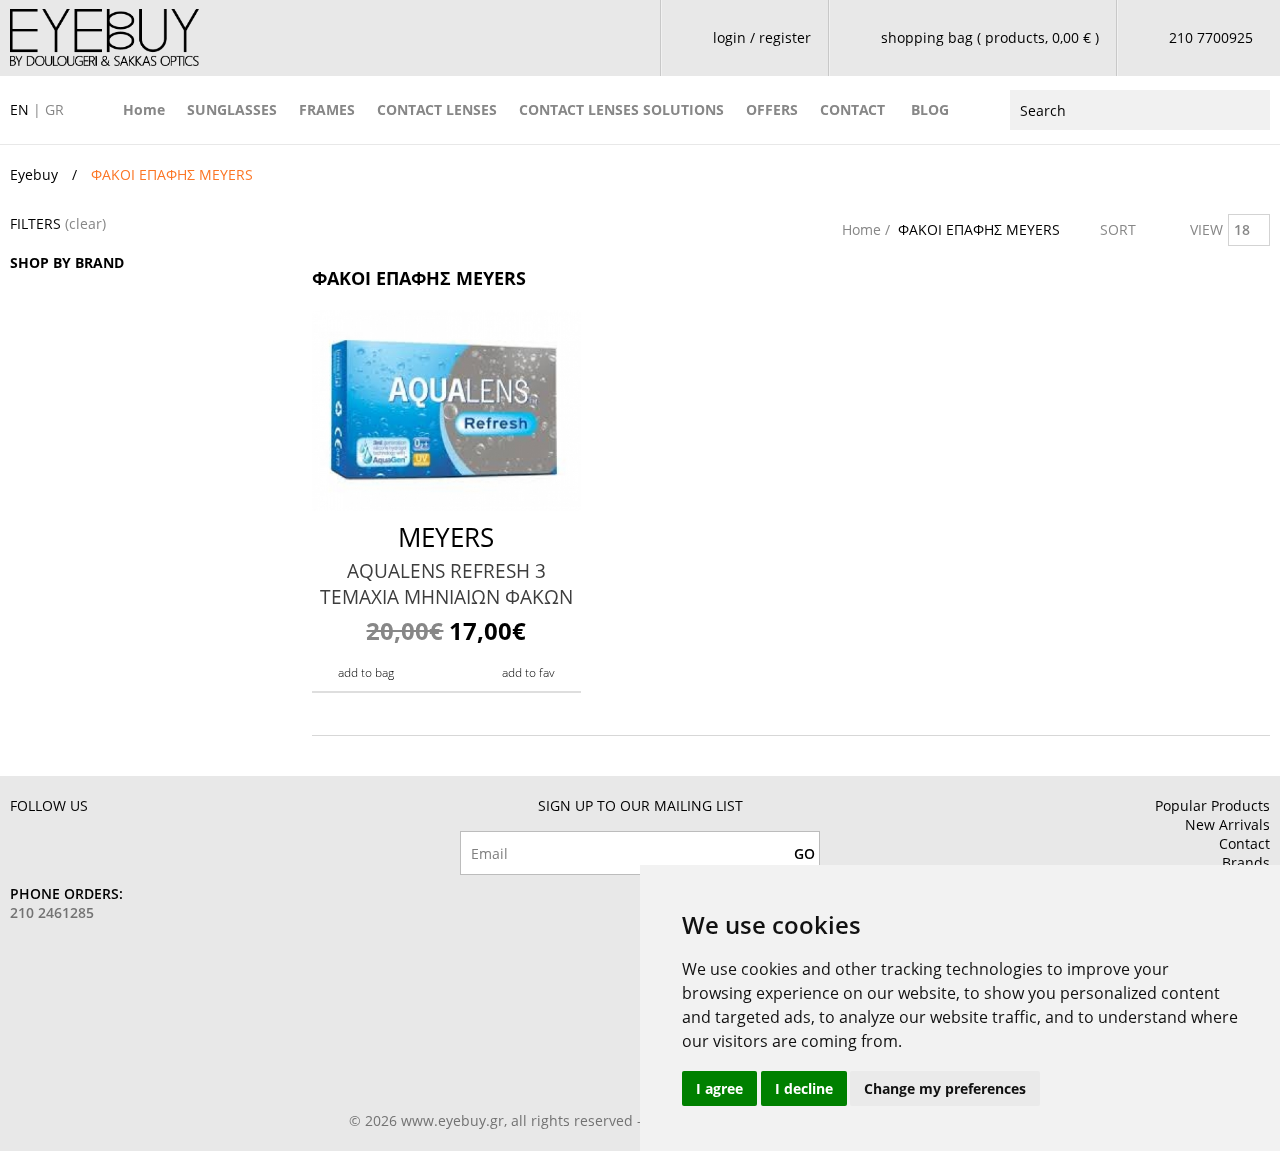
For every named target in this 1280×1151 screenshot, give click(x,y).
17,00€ (446, 630)
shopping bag (990, 37)
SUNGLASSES (232, 109)
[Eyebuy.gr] (104, 37)
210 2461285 (52, 912)
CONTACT (852, 109)
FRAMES (327, 109)
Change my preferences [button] (945, 1088)
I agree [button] (719, 1088)
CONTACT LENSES (437, 109)
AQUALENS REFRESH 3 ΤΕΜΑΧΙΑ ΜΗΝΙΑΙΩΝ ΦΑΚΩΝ (446, 584)
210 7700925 (1211, 37)
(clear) (85, 223)
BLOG (930, 109)
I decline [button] (804, 1088)
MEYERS (446, 537)
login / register (762, 37)
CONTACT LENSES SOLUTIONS (621, 109)
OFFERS (772, 109)
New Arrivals (1227, 824)
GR (54, 109)
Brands (1246, 862)
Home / (868, 229)
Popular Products (1212, 805)
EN (19, 109)
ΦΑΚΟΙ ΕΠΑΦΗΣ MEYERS (979, 229)
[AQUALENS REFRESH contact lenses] (446, 410)
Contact (1244, 843)
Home (144, 109)
